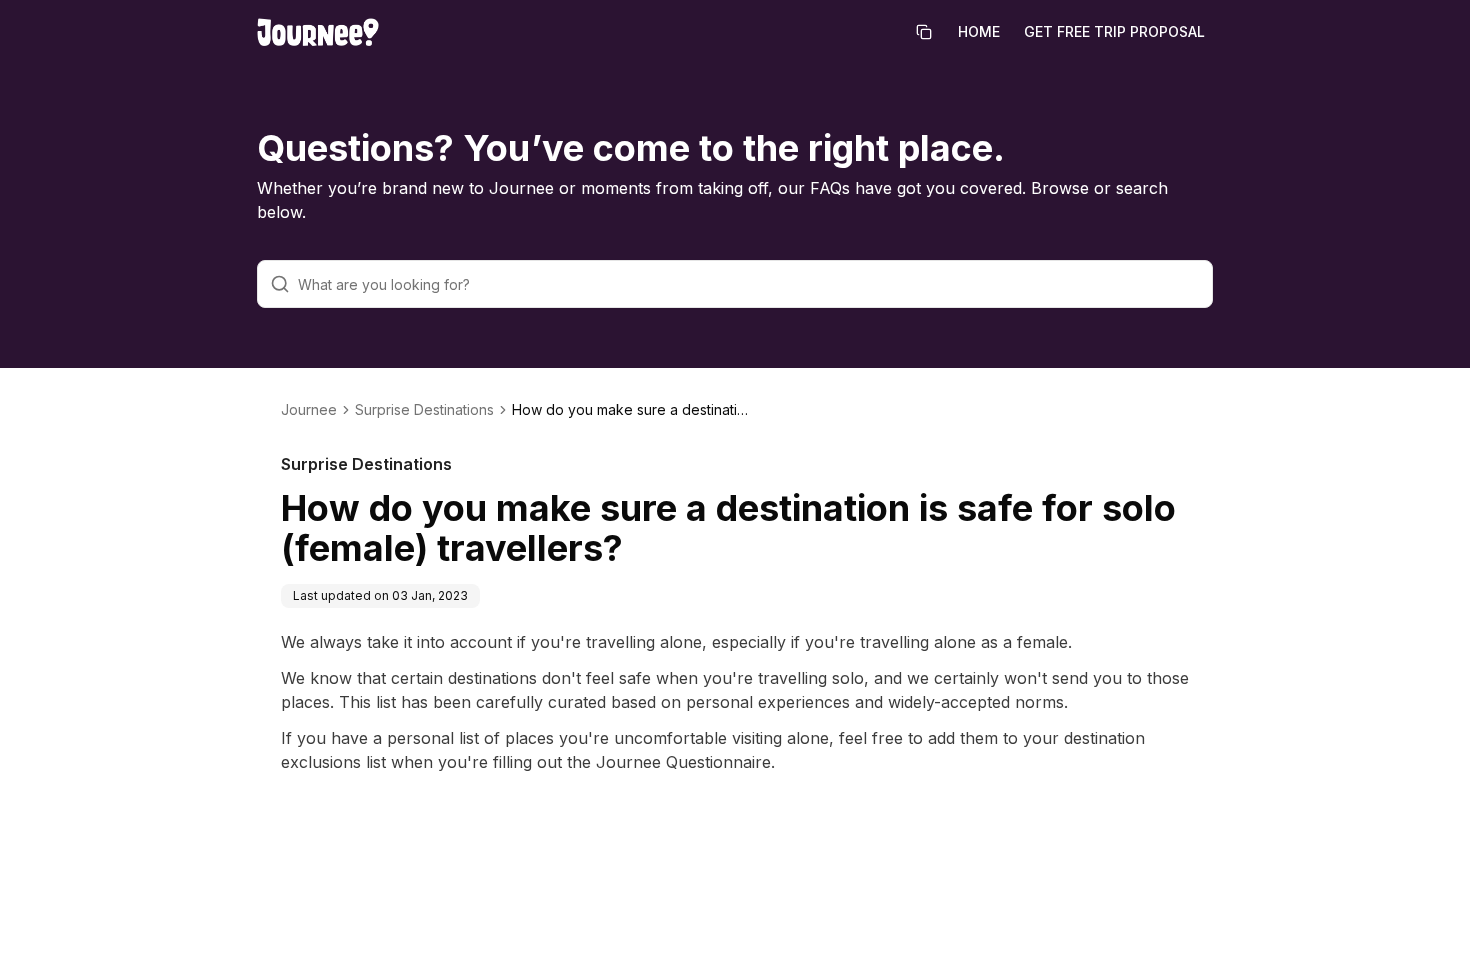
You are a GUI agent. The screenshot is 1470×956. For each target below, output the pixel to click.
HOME (979, 31)
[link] (632, 410)
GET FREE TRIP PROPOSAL (1114, 31)
